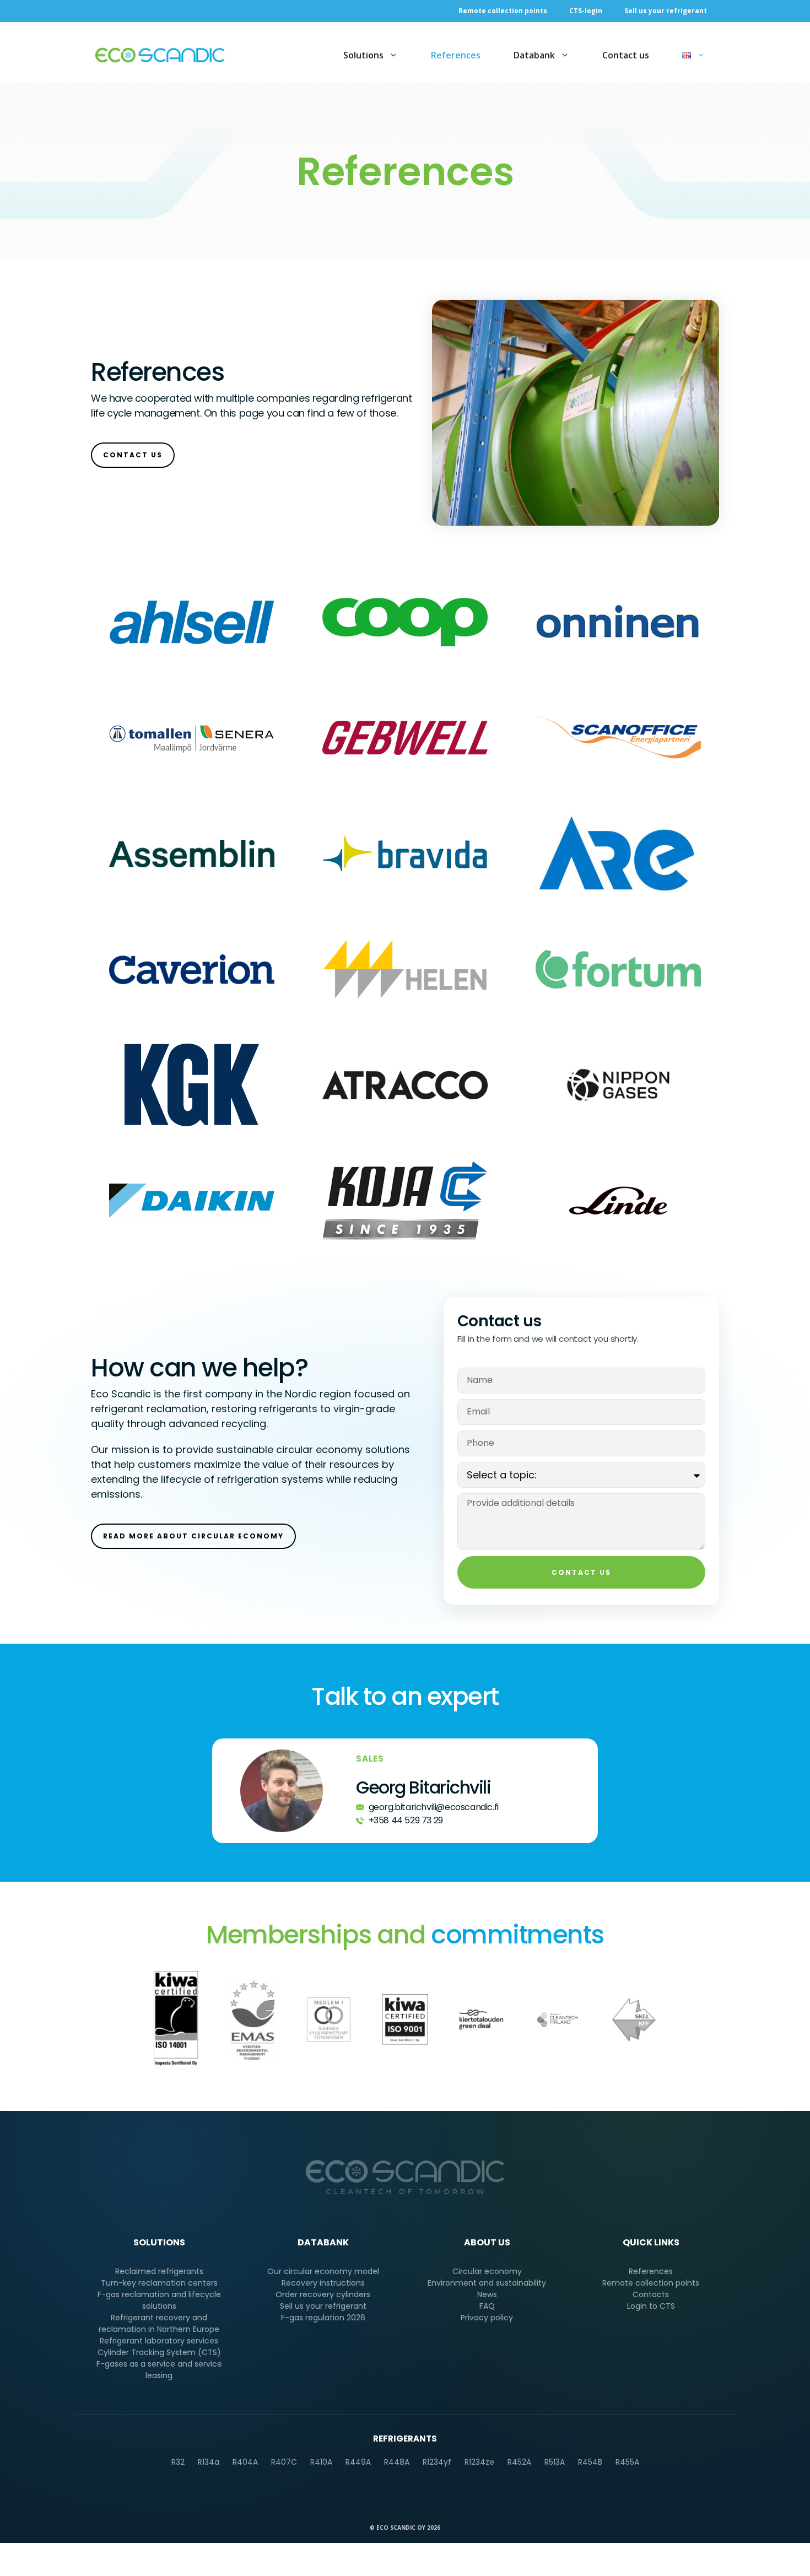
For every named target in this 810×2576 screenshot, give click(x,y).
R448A (397, 2462)
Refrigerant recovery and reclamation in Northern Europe (159, 2323)
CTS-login (586, 11)
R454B (590, 2462)
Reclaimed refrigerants (159, 2271)
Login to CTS (651, 2306)
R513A (555, 2462)
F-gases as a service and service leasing (159, 2370)
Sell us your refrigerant (666, 11)
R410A (321, 2462)
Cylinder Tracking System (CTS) (159, 2352)
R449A (358, 2462)
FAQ (487, 2306)
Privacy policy (487, 2318)
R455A (627, 2462)
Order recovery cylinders (323, 2294)
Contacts (651, 2294)
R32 (178, 2462)
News (487, 2294)
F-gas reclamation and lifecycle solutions (159, 2300)
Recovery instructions (323, 2283)
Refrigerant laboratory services (159, 2341)
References (456, 55)
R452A (519, 2462)
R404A (245, 2462)
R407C (284, 2462)
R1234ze (479, 2462)
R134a (209, 2462)
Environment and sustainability (487, 2283)
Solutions (363, 55)
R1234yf (437, 2462)
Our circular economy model (323, 2271)
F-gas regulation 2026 (323, 2318)
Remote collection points (503, 11)
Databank (534, 55)
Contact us (626, 55)
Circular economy (487, 2271)
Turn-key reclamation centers (159, 2283)
